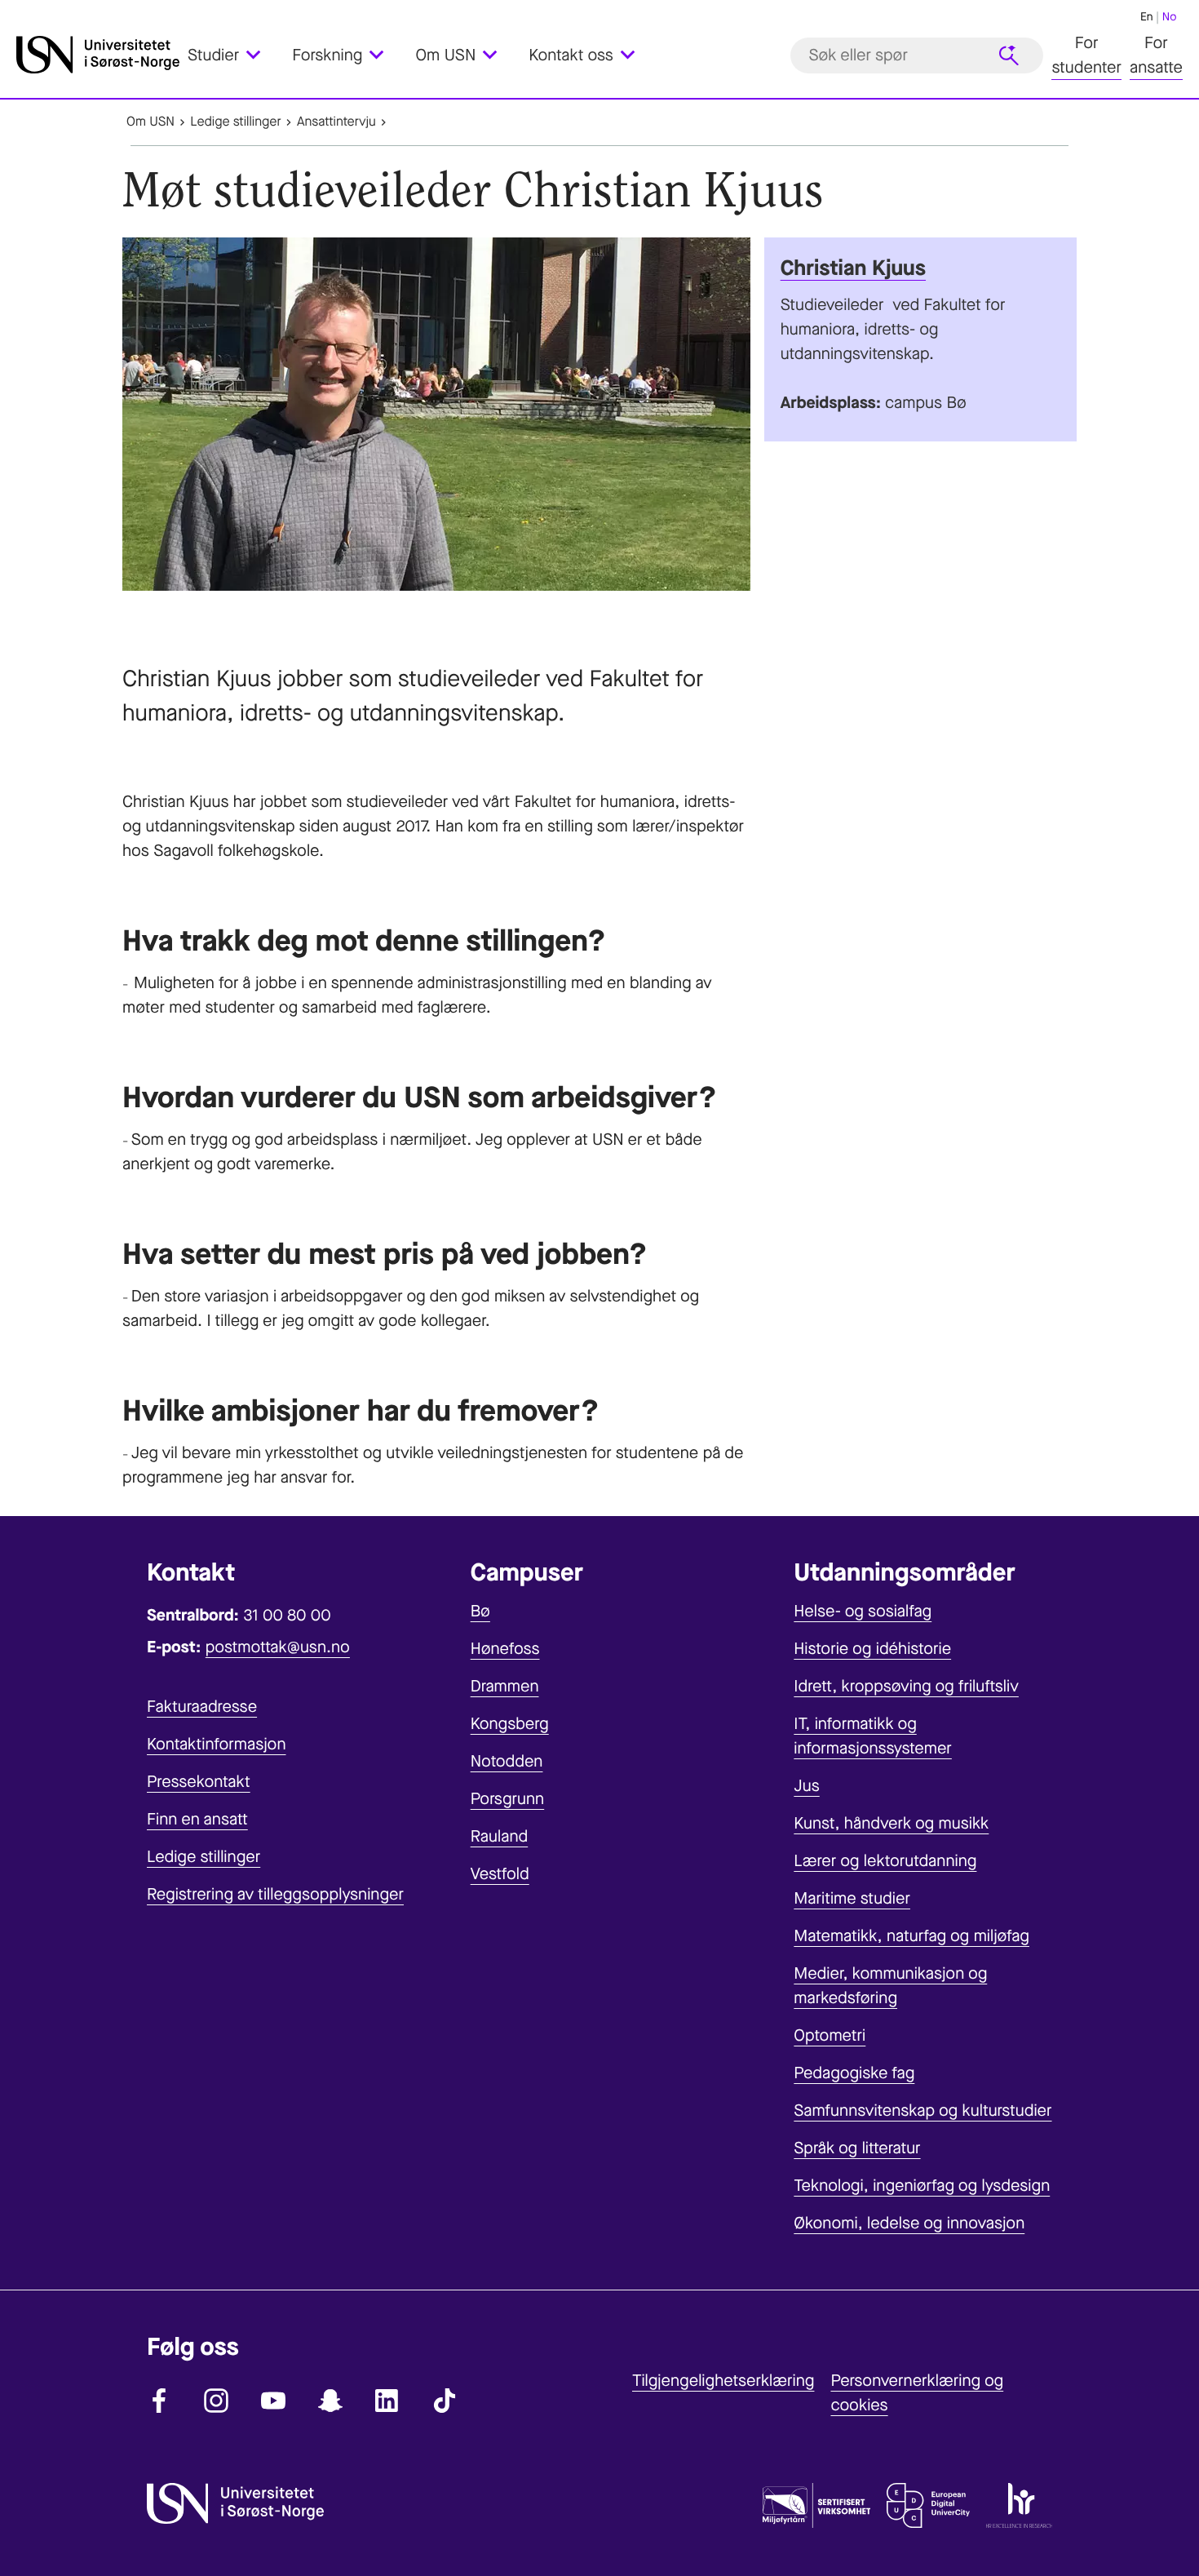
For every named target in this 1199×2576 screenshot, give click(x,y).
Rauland (500, 1836)
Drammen (505, 1686)
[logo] (98, 55)
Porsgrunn (508, 1799)
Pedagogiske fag (854, 2073)
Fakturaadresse (202, 1707)
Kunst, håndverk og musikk (891, 1823)
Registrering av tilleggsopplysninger (275, 1894)
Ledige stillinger (235, 122)
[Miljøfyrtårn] (816, 2509)
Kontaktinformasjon (217, 1744)
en (1147, 17)
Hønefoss (505, 1649)
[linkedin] (387, 2401)
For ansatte (1156, 55)
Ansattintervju (336, 122)
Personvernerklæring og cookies (917, 2393)
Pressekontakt (199, 1782)
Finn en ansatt (197, 1819)
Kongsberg (510, 1724)
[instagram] (216, 2401)
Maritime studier (852, 1898)
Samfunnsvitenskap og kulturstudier (922, 2110)
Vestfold (500, 1874)
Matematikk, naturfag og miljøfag (911, 1936)
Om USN (150, 122)
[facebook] (159, 2401)
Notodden (507, 1761)
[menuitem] (234, 55)
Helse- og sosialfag (863, 1611)
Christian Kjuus (853, 268)
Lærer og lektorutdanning (885, 1861)
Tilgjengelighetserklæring (723, 2381)
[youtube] (273, 2401)
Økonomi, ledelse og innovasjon (909, 2223)
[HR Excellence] (1019, 2509)
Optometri (830, 2035)
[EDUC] (928, 2509)
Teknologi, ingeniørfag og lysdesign (922, 2186)
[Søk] (1009, 55)
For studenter (1086, 55)
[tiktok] (445, 2401)
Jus (806, 1786)
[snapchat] (330, 2401)
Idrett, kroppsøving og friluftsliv (906, 1686)
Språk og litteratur (857, 2148)
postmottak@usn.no (278, 1647)
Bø (480, 1611)
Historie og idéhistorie (872, 1649)
